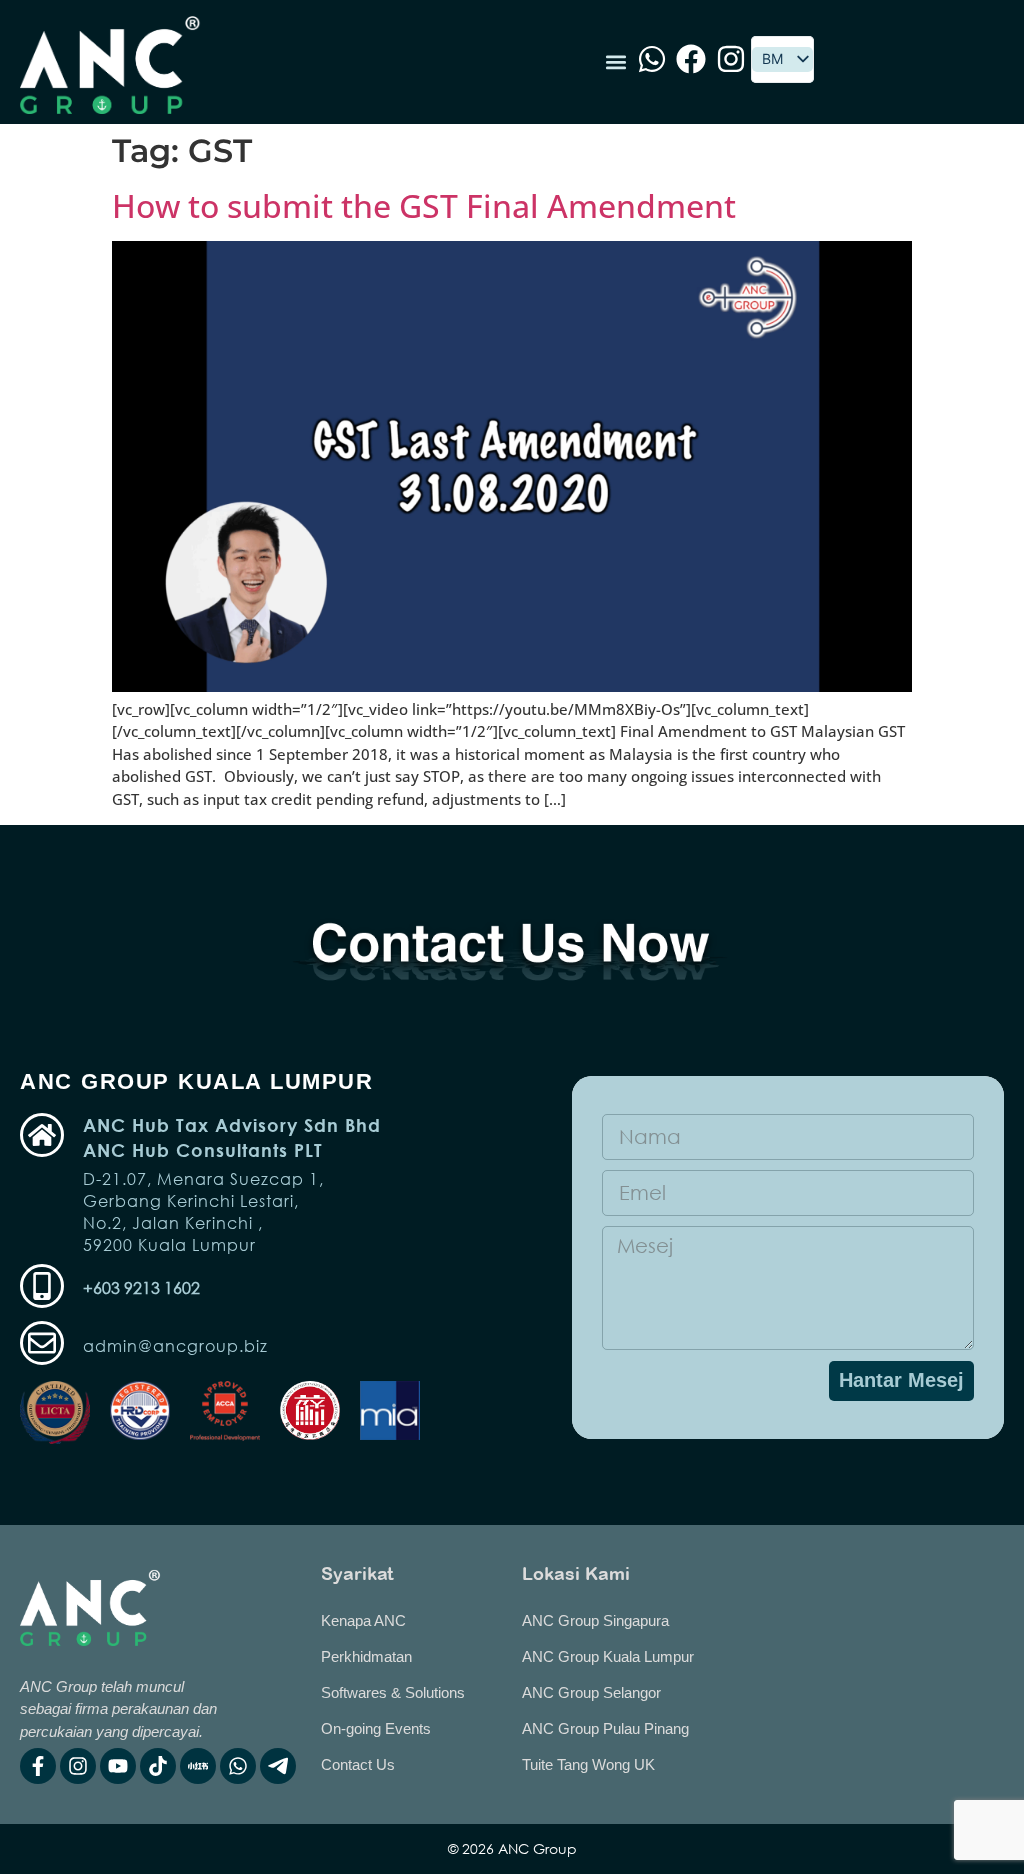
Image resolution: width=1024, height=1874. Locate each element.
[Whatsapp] (238, 1766)
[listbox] (782, 59)
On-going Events (376, 1728)
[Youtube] (118, 1766)
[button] (615, 62)
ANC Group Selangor (591, 1692)
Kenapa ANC (363, 1620)
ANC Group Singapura (595, 1620)
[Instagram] (78, 1766)
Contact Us (358, 1764)
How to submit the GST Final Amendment (424, 205)
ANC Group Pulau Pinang (605, 1728)
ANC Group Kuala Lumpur (608, 1656)
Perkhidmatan (366, 1656)
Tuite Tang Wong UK (588, 1764)
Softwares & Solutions (393, 1692)
